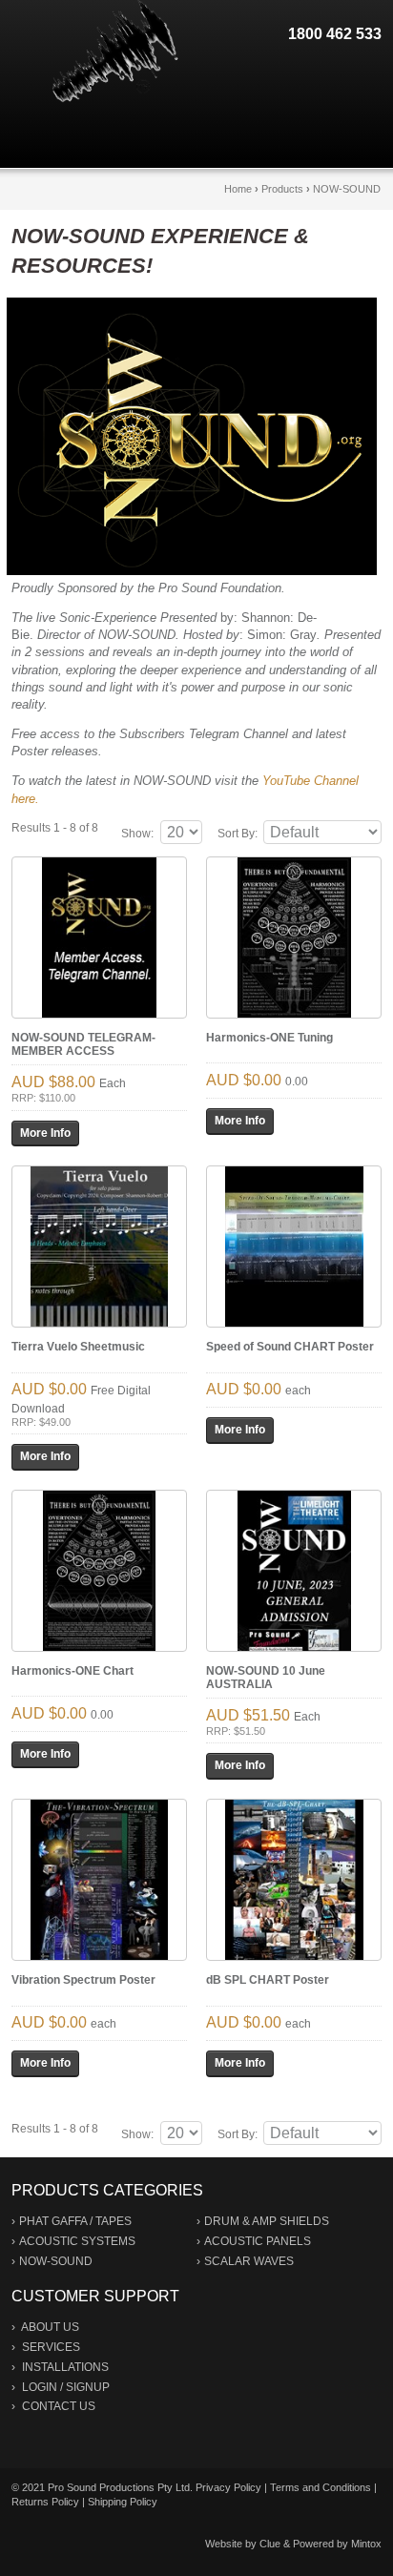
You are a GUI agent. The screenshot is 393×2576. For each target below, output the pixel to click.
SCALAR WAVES (249, 2261)
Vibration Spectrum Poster (83, 1980)
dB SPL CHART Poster (268, 1980)
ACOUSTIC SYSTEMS (77, 2241)
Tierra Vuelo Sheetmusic (78, 1347)
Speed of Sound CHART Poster (290, 1347)
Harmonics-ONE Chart (72, 1671)
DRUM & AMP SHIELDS (267, 2221)
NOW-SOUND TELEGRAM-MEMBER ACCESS (83, 1044)
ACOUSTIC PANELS (258, 2241)
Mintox (366, 2544)
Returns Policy (45, 2502)
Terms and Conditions (321, 2487)
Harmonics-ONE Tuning (269, 1038)
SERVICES (51, 2347)
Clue (270, 2544)
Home (238, 189)
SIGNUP (88, 2387)
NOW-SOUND (347, 189)
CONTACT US (59, 2406)
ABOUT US (50, 2327)
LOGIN (40, 2387)
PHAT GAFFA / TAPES (75, 2221)
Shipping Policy (123, 2502)
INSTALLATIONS (65, 2367)
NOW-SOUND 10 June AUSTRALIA (266, 1678)
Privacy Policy (228, 2487)
